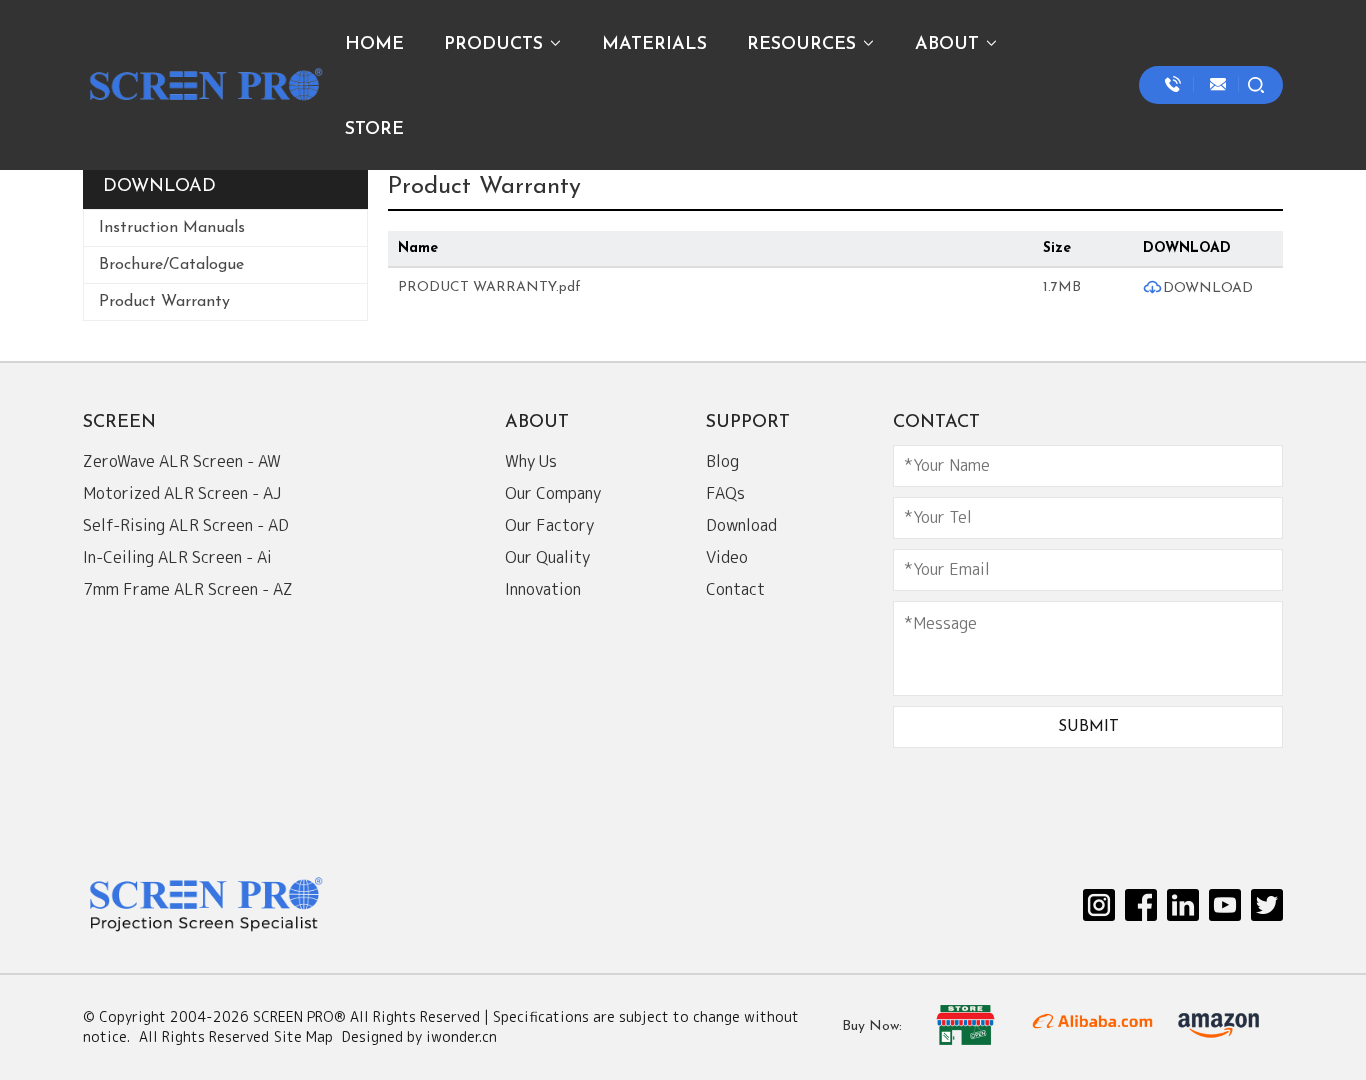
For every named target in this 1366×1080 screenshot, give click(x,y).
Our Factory (549, 525)
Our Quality (547, 557)
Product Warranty (164, 302)
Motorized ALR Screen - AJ (182, 493)
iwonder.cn (461, 1036)
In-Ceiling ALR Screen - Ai (177, 557)
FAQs (725, 493)
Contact (735, 589)
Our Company (553, 493)
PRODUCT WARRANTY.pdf (489, 287)
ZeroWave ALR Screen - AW (182, 461)
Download (741, 525)
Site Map (303, 1036)
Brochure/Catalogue (171, 265)
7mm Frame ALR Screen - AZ (188, 589)
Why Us (531, 461)
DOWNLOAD (1208, 288)
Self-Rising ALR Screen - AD (186, 525)
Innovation (543, 589)
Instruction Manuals (172, 228)
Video (727, 557)
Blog (722, 461)
